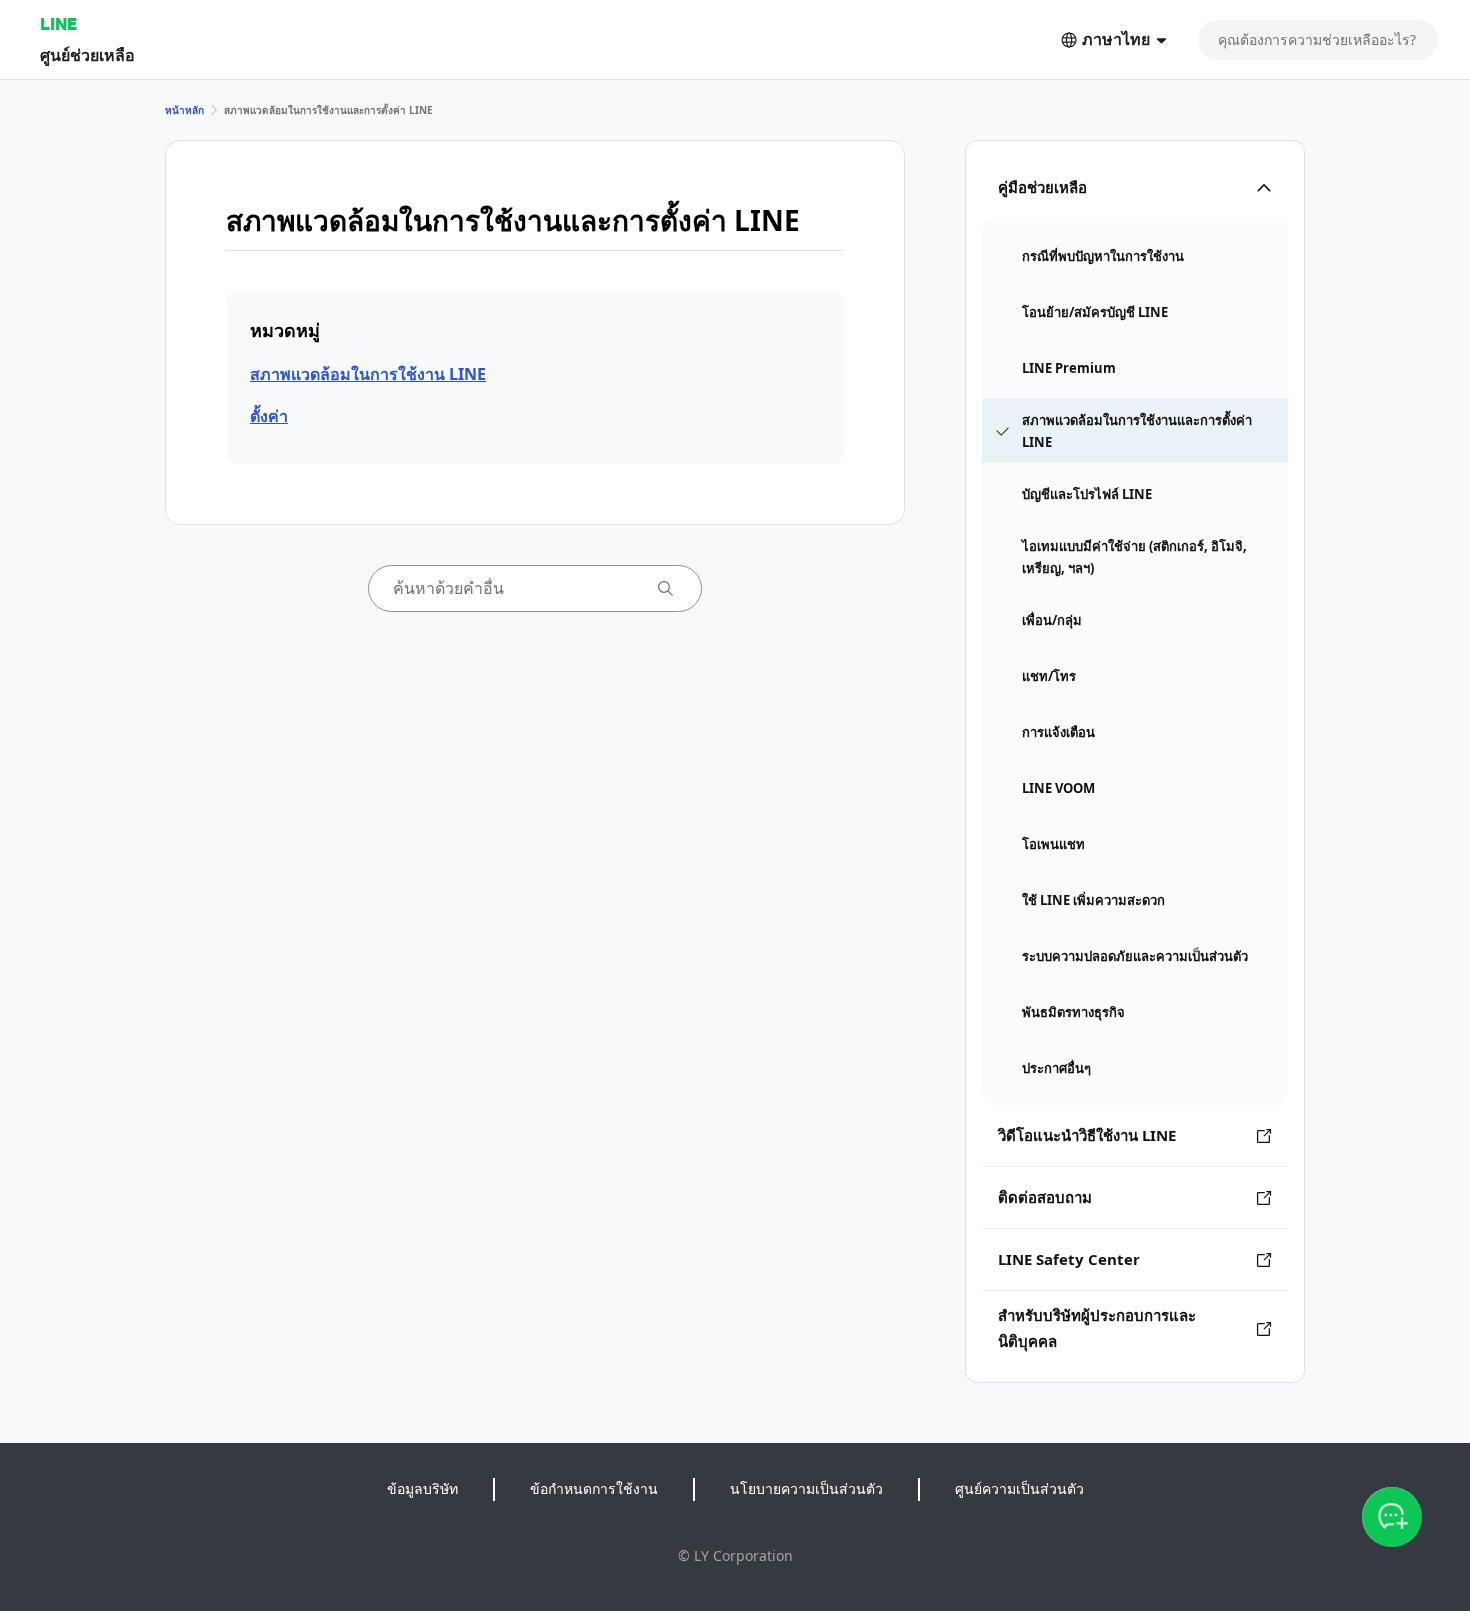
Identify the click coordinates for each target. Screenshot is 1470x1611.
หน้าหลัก (184, 110)
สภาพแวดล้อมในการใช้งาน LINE (368, 374)
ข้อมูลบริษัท (422, 1488)
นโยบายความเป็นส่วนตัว (806, 1488)
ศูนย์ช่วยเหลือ (87, 54)
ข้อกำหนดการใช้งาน (594, 1488)
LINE (58, 23)
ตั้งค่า (269, 416)
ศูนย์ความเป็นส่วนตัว (1019, 1488)
